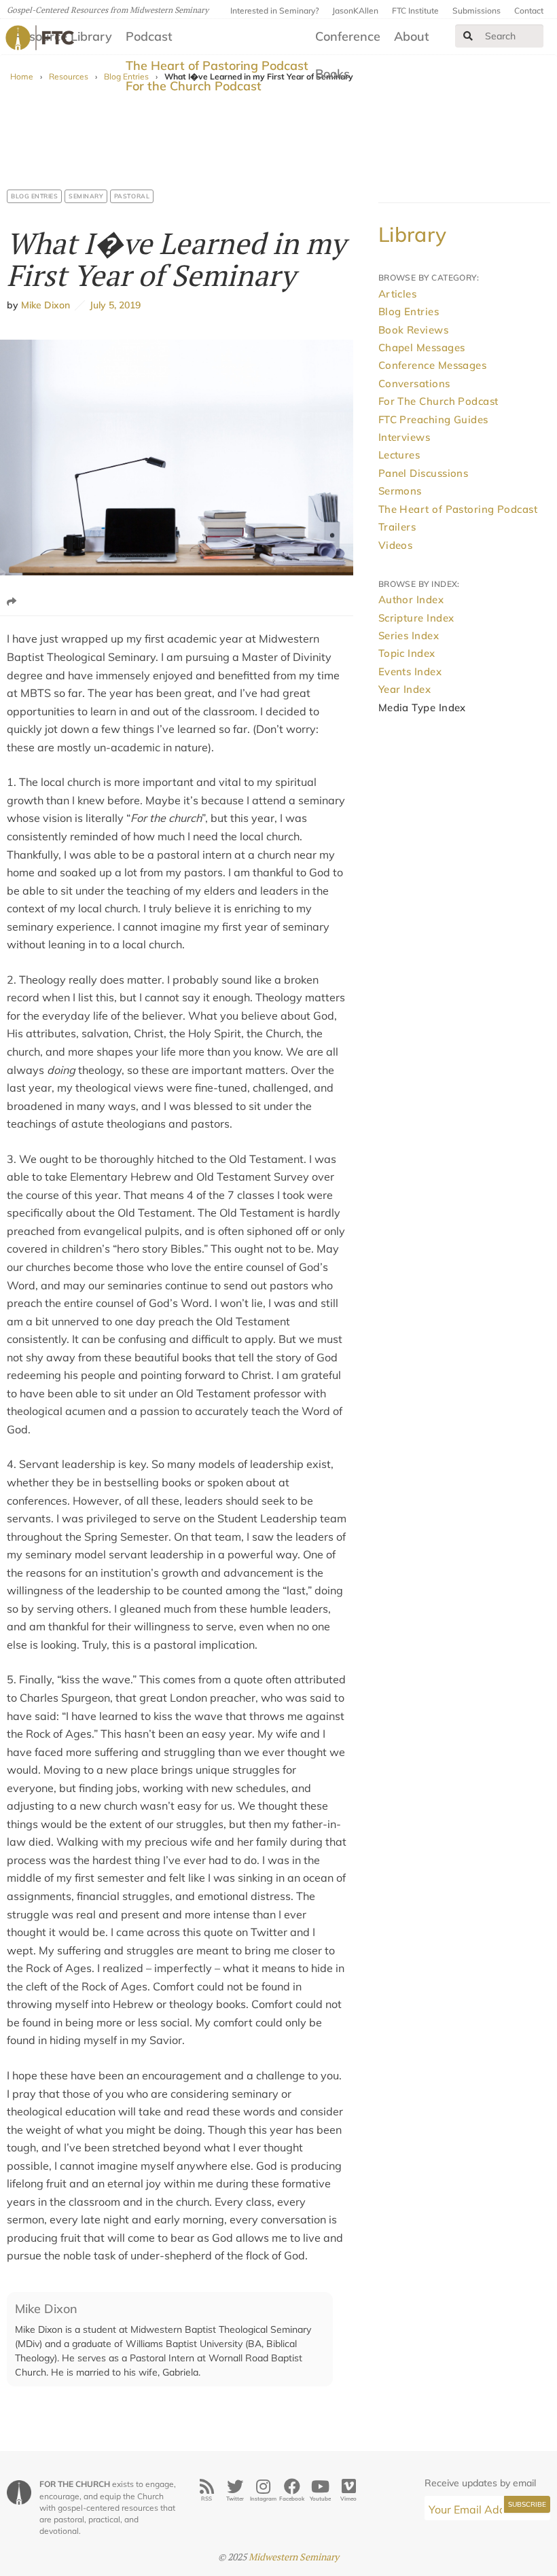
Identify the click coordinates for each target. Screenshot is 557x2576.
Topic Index (407, 653)
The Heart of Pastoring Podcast (217, 66)
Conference (348, 36)
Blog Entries (34, 196)
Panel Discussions (424, 473)
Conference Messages (433, 365)
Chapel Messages (422, 347)
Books (333, 74)
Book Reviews (413, 330)
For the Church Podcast (194, 86)
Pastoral (132, 196)
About (412, 36)
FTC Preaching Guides (433, 419)
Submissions (477, 11)
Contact (529, 11)
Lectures (399, 455)
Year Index (405, 689)
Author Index (411, 600)
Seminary (86, 196)
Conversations (414, 383)
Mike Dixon (46, 305)
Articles (398, 294)
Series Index (409, 636)
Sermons (400, 491)
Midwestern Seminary (294, 2557)
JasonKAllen (355, 11)
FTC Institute (415, 11)
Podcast (149, 36)
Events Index (410, 672)
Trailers (397, 527)
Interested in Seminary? (274, 11)
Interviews (405, 437)
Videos (396, 545)
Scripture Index (416, 618)
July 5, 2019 (113, 305)
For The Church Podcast (438, 401)
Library (413, 234)
